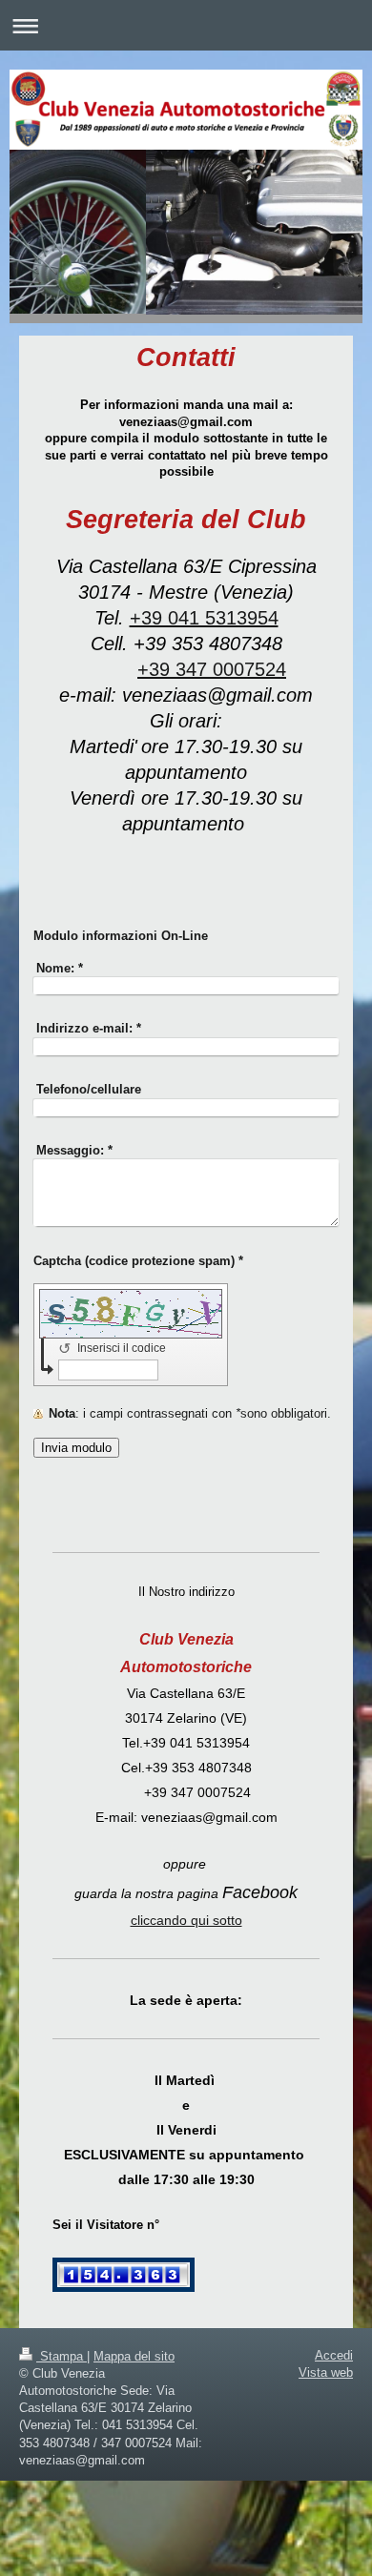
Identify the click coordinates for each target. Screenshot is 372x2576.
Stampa (62, 2356)
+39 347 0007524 (212, 669)
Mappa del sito (134, 2356)
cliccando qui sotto (186, 1920)
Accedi (334, 2355)
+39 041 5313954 (204, 618)
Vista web (326, 2372)
